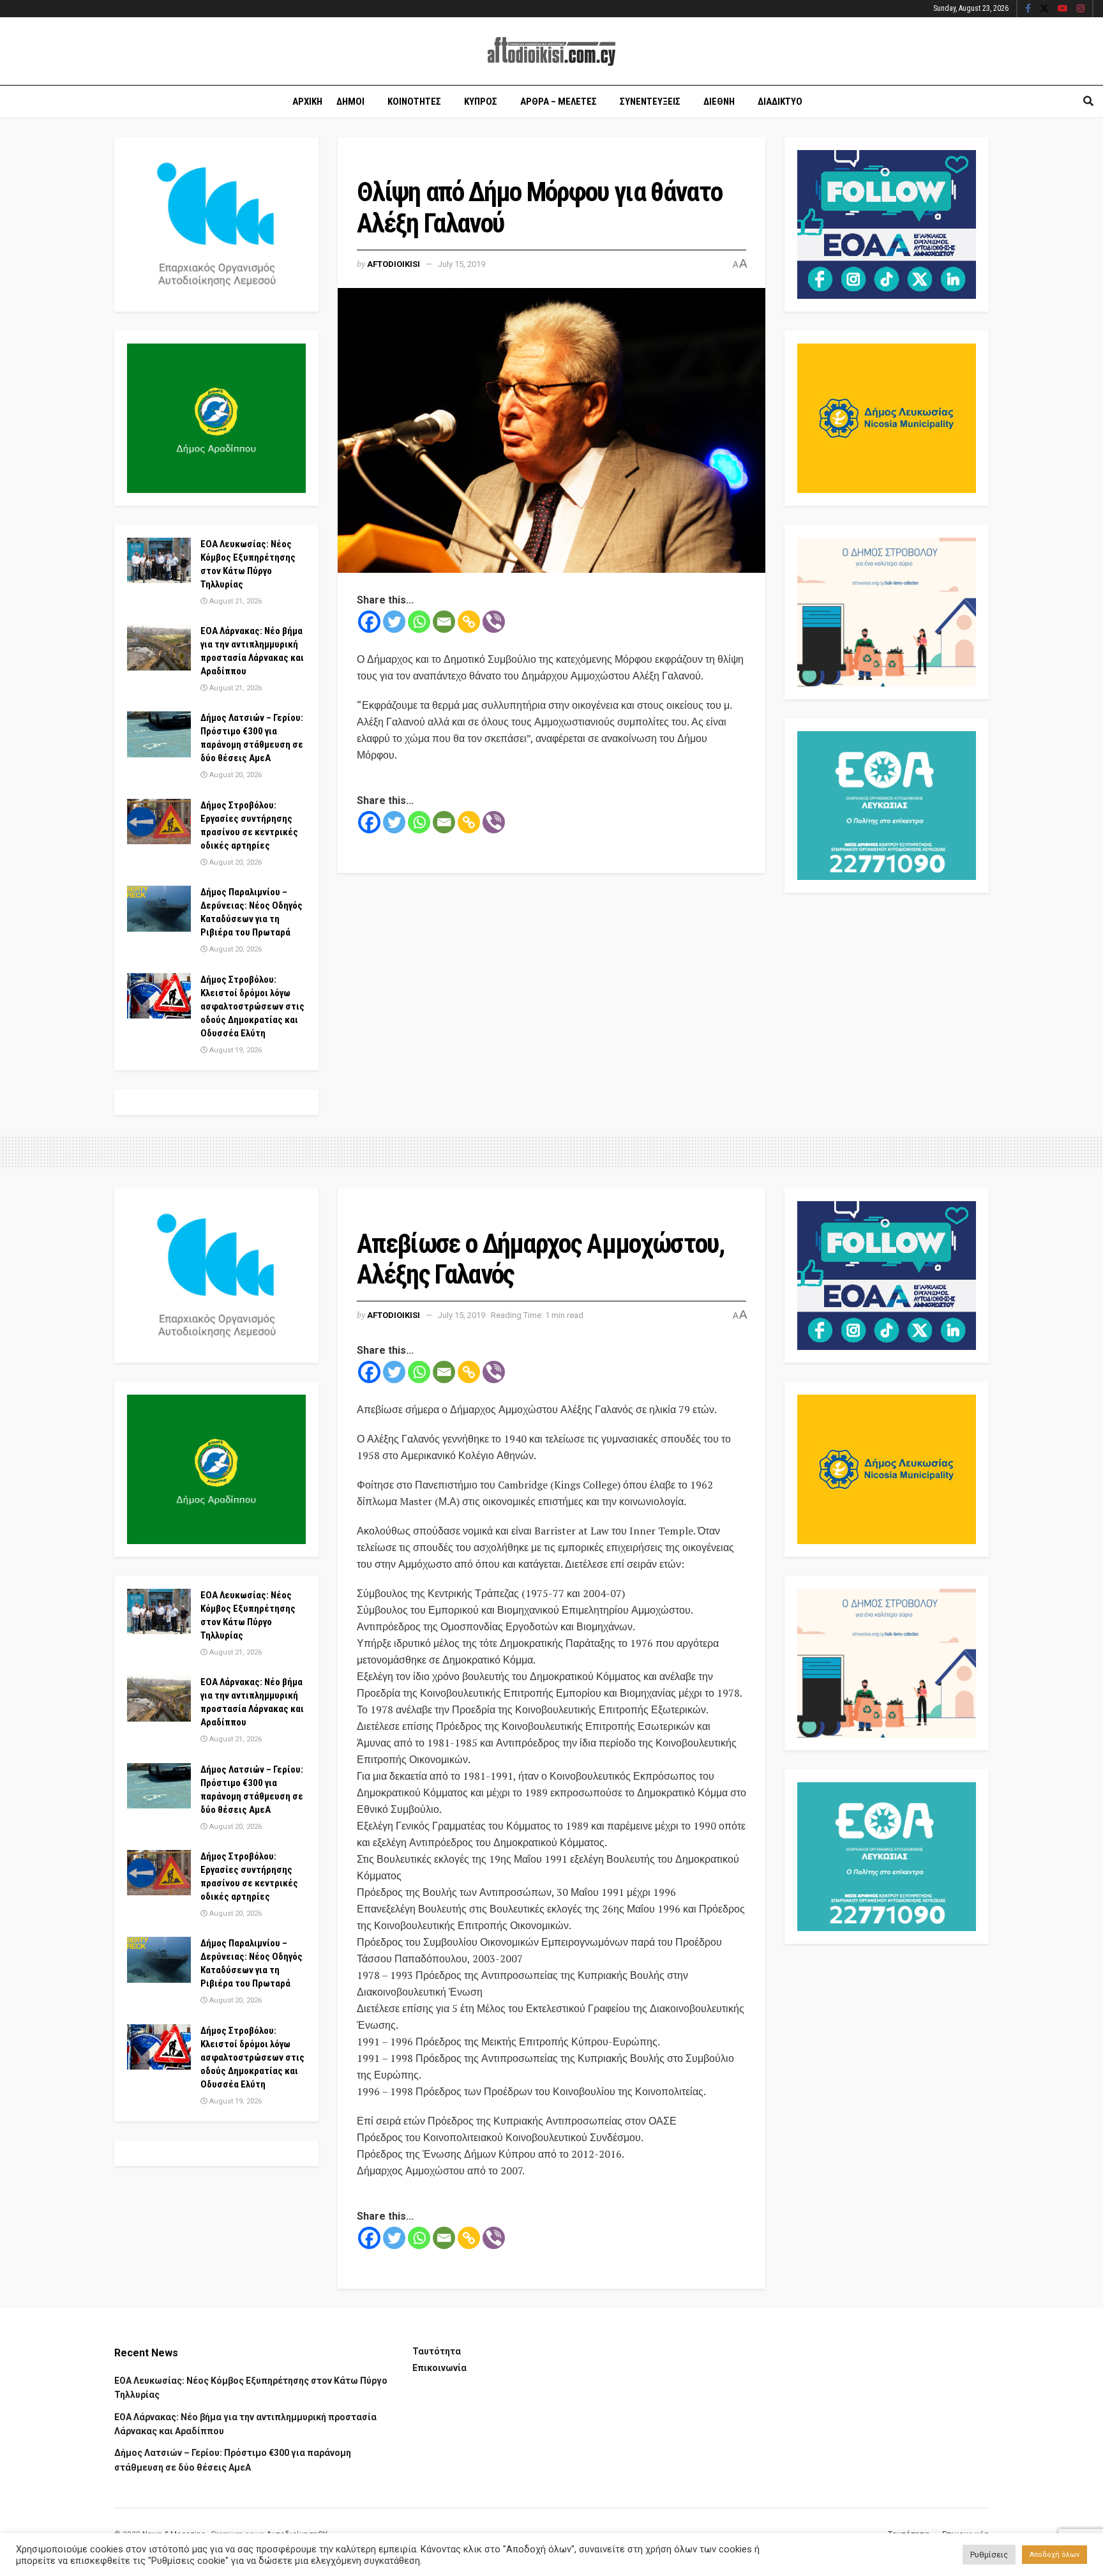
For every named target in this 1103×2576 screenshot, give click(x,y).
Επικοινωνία (439, 2368)
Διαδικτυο (780, 102)
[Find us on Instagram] (1081, 9)
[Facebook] (369, 622)
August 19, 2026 (235, 1050)
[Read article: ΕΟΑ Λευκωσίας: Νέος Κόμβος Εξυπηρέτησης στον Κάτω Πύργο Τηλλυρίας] (159, 561)
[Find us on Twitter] (1044, 9)
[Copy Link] (469, 622)
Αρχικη (307, 102)
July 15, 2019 (461, 264)
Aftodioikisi (394, 264)
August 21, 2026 (235, 601)
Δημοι (350, 102)
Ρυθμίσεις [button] (989, 2555)
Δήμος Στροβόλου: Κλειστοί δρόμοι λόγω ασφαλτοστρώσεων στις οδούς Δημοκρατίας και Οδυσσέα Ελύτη (252, 1006)
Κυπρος (481, 102)
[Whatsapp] (419, 622)
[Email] (444, 622)
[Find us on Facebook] (1028, 9)
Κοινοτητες (414, 102)
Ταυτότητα (437, 2351)
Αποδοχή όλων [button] (1054, 2555)
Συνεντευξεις (650, 102)
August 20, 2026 (235, 775)
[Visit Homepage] (551, 51)
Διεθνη (719, 102)
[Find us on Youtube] (1063, 9)
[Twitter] (394, 622)
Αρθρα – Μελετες (559, 102)
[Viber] (494, 622)
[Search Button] (1088, 102)
